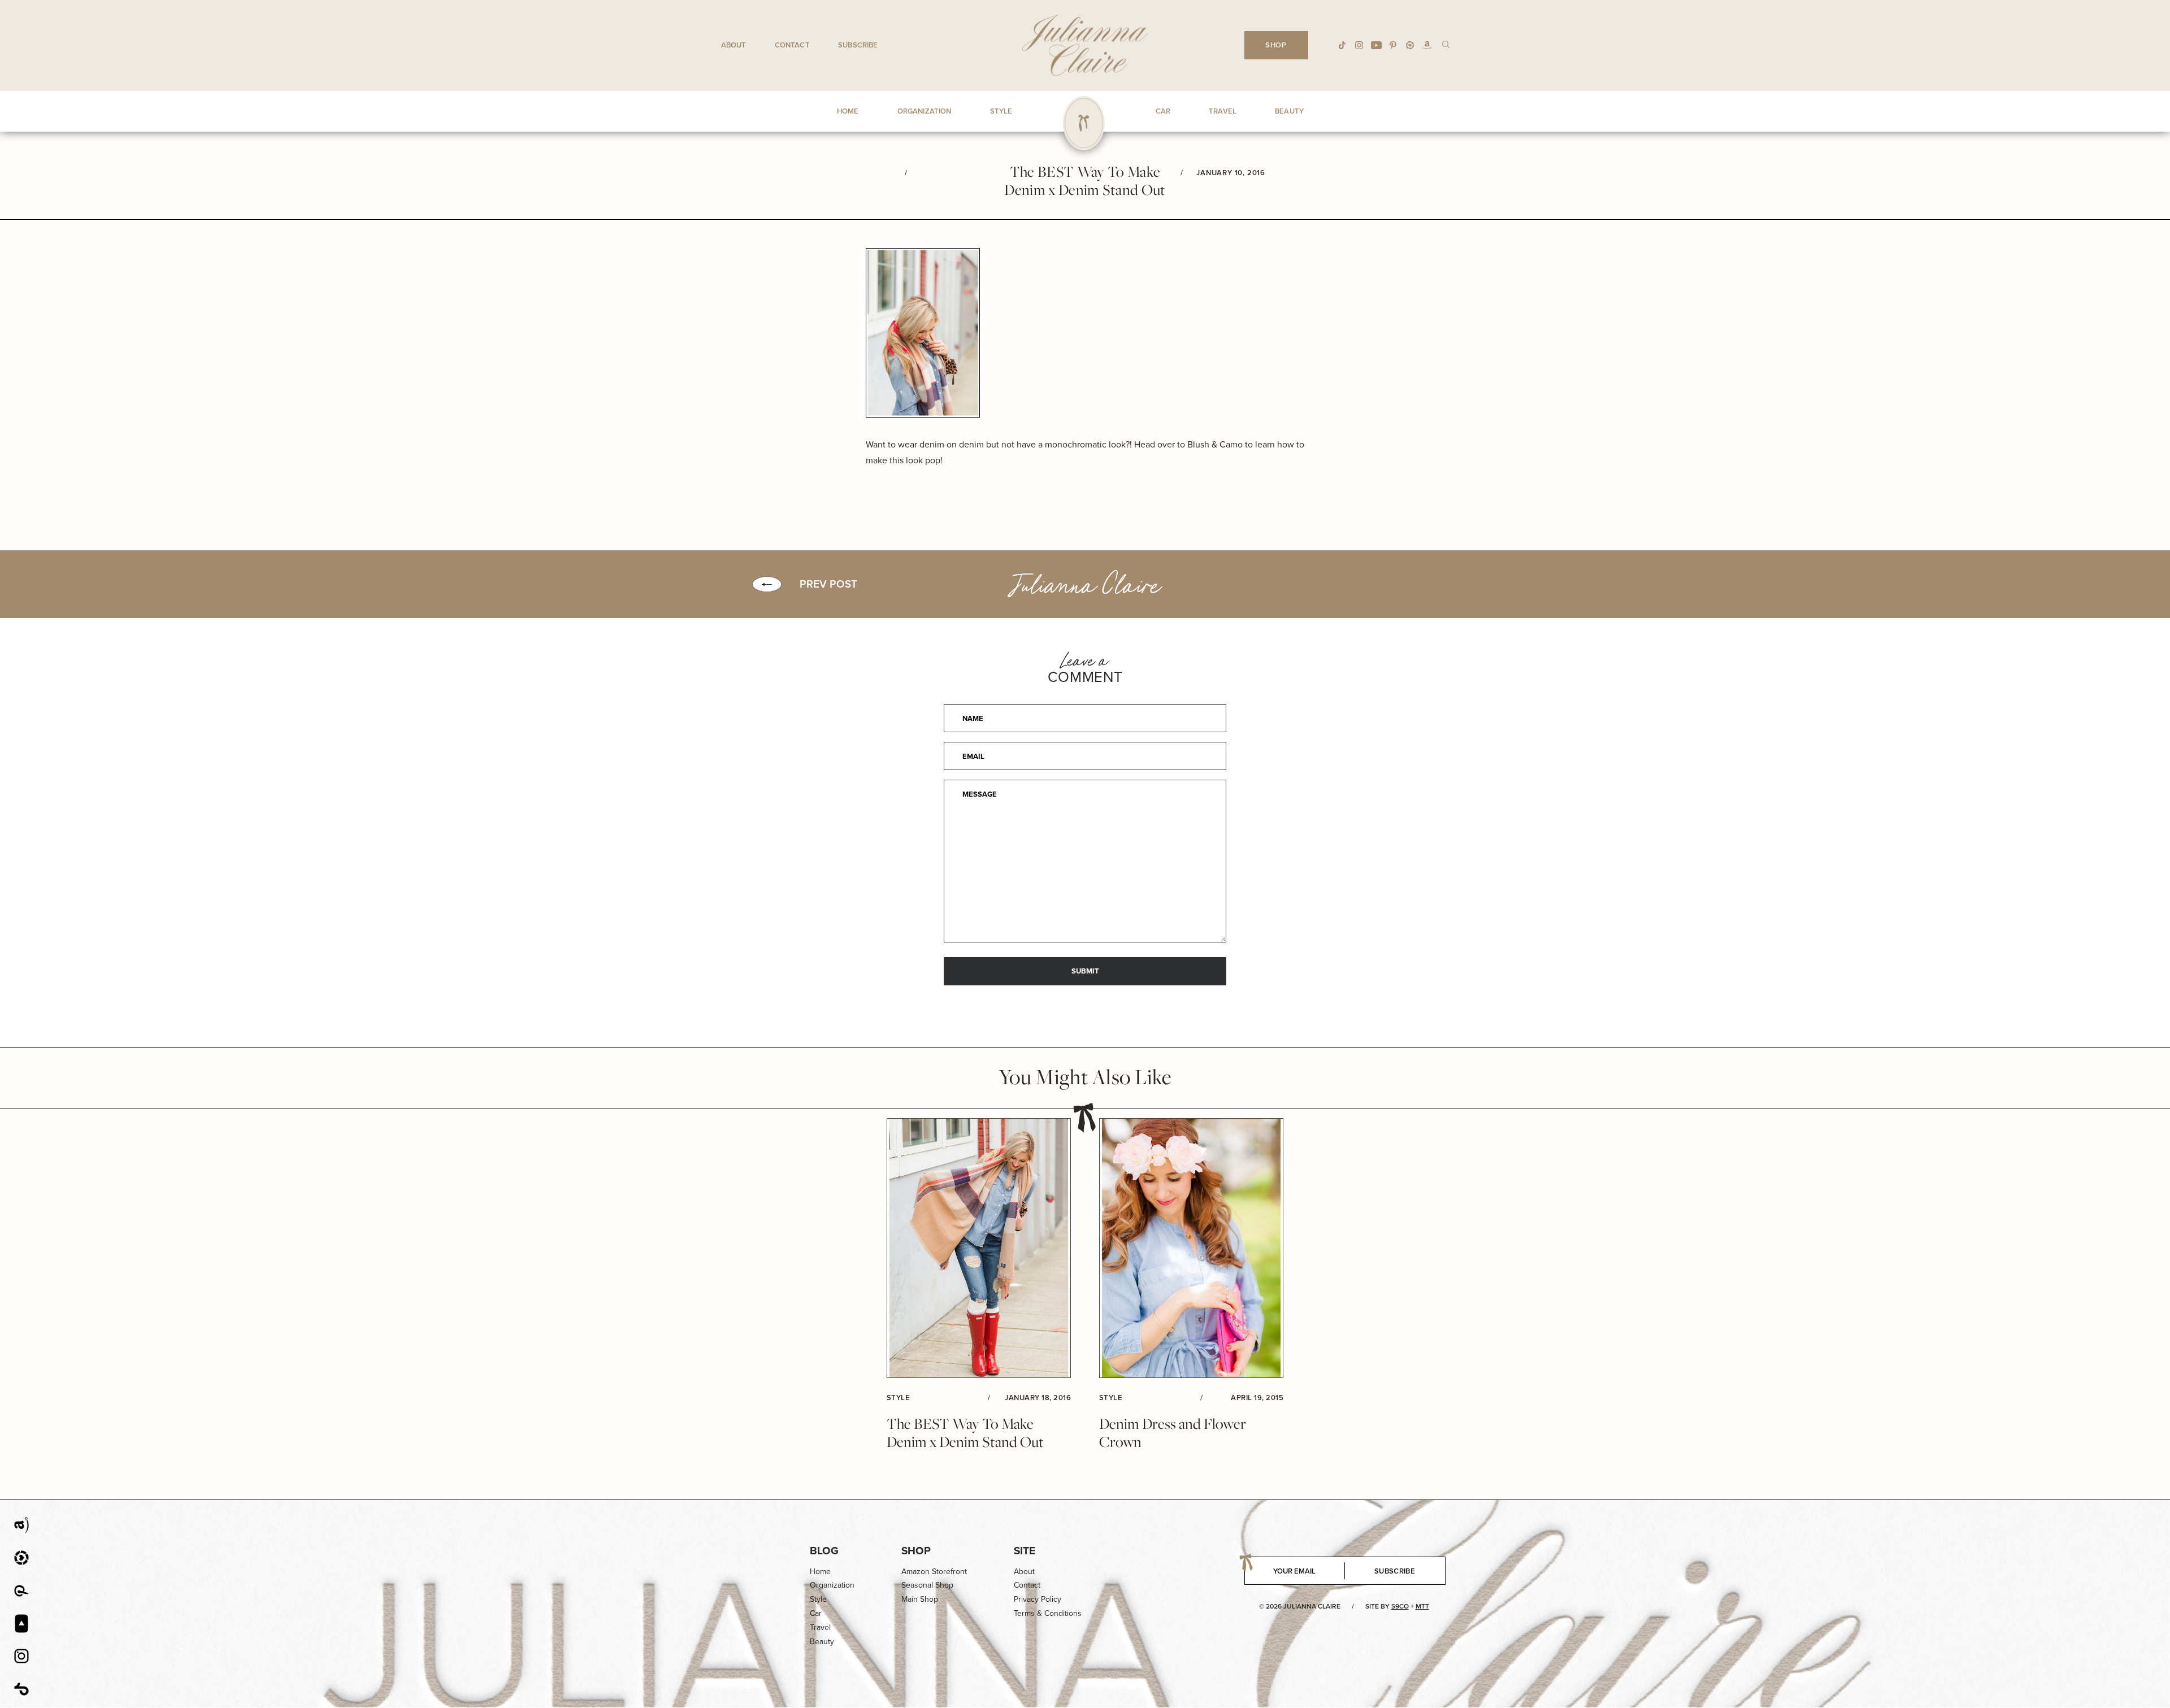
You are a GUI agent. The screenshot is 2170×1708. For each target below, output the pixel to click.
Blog (824, 1551)
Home (820, 1572)
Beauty (822, 1642)
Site (1025, 1551)
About (734, 45)
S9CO (1400, 1606)
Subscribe (858, 45)
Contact (792, 45)
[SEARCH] (1446, 44)
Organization (832, 1585)
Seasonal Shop (927, 1585)
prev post (828, 584)
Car (816, 1613)
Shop (916, 1551)
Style (818, 1599)
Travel (820, 1627)
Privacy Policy (1038, 1599)
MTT (1422, 1606)
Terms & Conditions (1048, 1613)
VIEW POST (979, 1248)
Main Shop (920, 1599)
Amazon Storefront (934, 1572)
